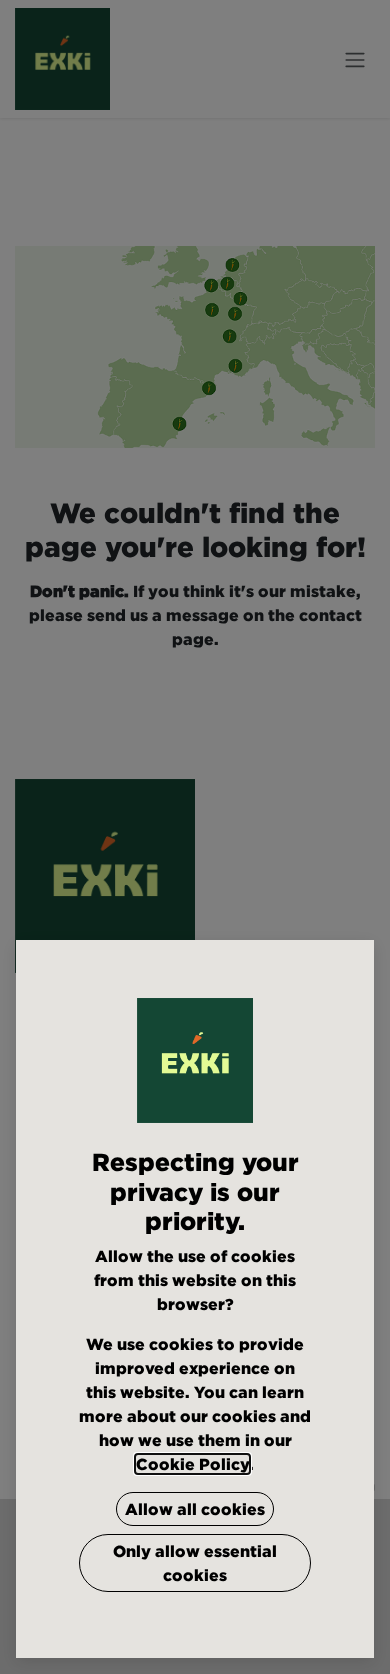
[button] (195, 1509)
